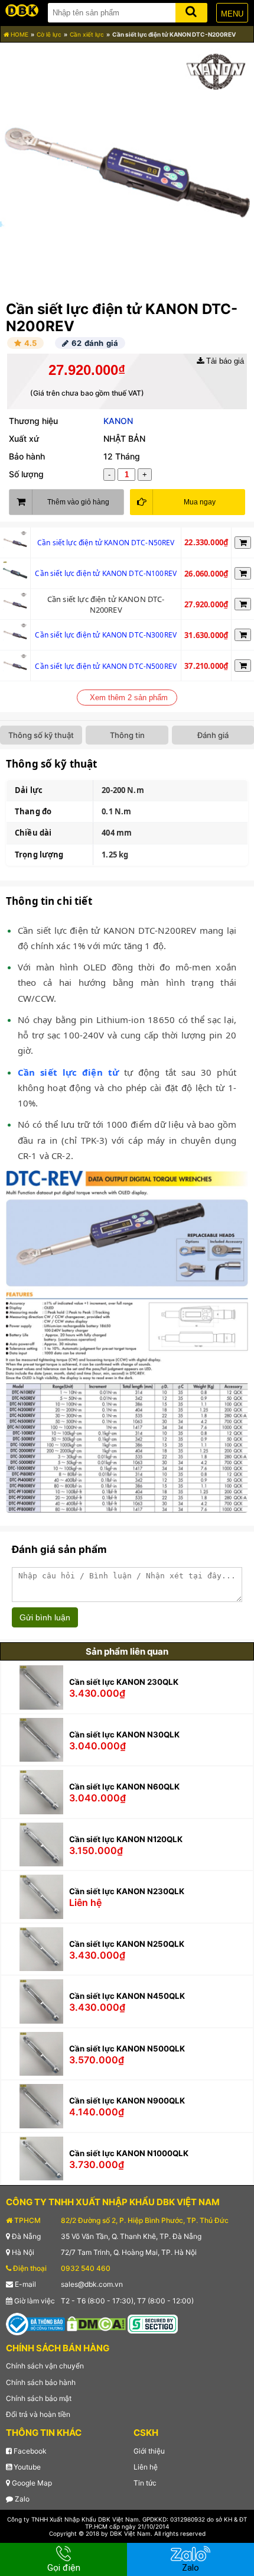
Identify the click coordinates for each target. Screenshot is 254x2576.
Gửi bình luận (45, 1617)
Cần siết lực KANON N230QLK (127, 1891)
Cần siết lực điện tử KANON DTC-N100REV (106, 573)
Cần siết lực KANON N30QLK (124, 1734)
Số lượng (26, 474)
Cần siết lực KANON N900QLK (127, 2101)
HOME (19, 34)
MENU (232, 14)
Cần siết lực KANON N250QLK (127, 1944)
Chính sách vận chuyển (45, 2366)
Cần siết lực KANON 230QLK (124, 1682)
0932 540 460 (86, 2268)
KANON (118, 421)
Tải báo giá (224, 361)
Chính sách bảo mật (39, 2398)
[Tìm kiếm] (191, 10)
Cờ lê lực (49, 34)
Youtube (26, 2467)
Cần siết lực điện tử (68, 1072)
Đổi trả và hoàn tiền (38, 2414)
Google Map (31, 2483)
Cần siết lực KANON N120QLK (126, 1839)
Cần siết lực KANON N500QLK (127, 2048)
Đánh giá (213, 735)
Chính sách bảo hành (41, 2382)
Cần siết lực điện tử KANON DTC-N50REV (106, 543)
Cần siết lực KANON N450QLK (127, 1996)
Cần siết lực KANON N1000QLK (129, 2153)
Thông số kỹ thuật (41, 735)
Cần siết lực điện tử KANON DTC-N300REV (106, 635)
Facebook (29, 2451)
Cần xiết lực (87, 34)
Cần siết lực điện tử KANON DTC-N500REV (106, 666)
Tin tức (145, 2483)
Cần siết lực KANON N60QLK (124, 1787)
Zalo (21, 2499)
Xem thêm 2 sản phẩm (129, 698)
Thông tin (127, 735)
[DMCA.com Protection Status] (96, 2323)
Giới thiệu (149, 2451)
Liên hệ (146, 2467)
